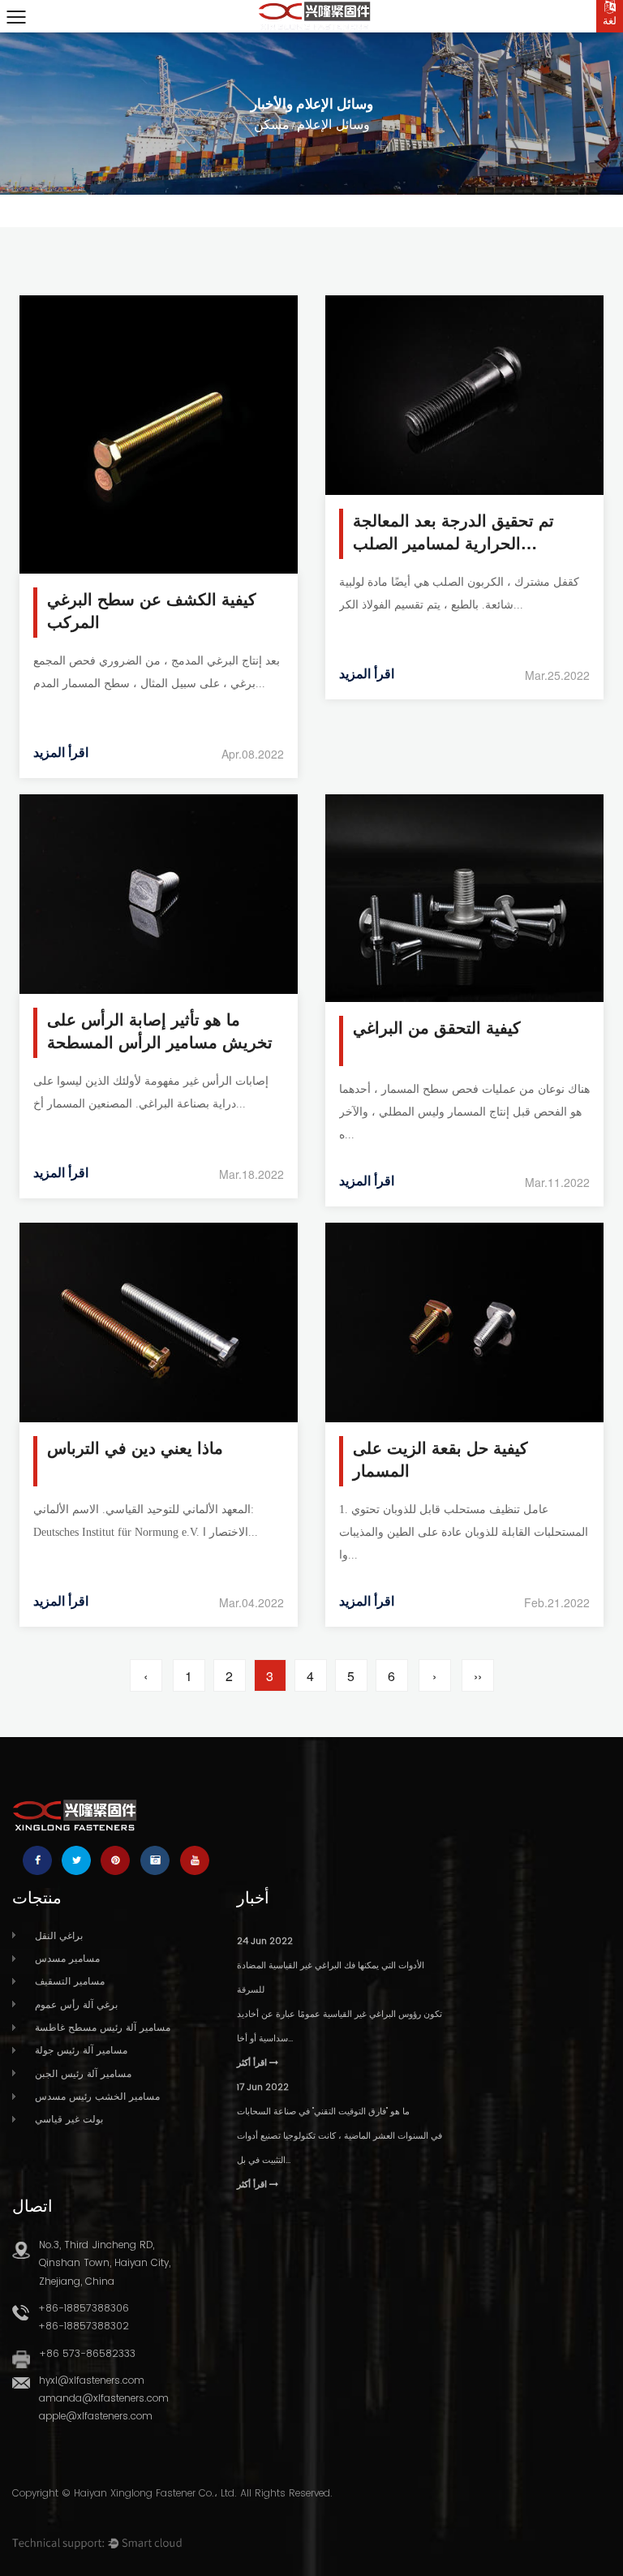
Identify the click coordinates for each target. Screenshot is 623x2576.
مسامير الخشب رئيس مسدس (97, 2096)
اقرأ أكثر (253, 2062)
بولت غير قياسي (69, 2119)
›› (478, 1676)
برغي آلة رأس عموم (76, 2004)
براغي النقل (59, 1935)
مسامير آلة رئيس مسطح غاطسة (103, 2027)
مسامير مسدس (67, 1958)
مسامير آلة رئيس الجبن (83, 2073)
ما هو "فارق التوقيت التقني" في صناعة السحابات (323, 2111)
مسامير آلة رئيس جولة (81, 2050)
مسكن (272, 125)
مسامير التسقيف (70, 1981)
